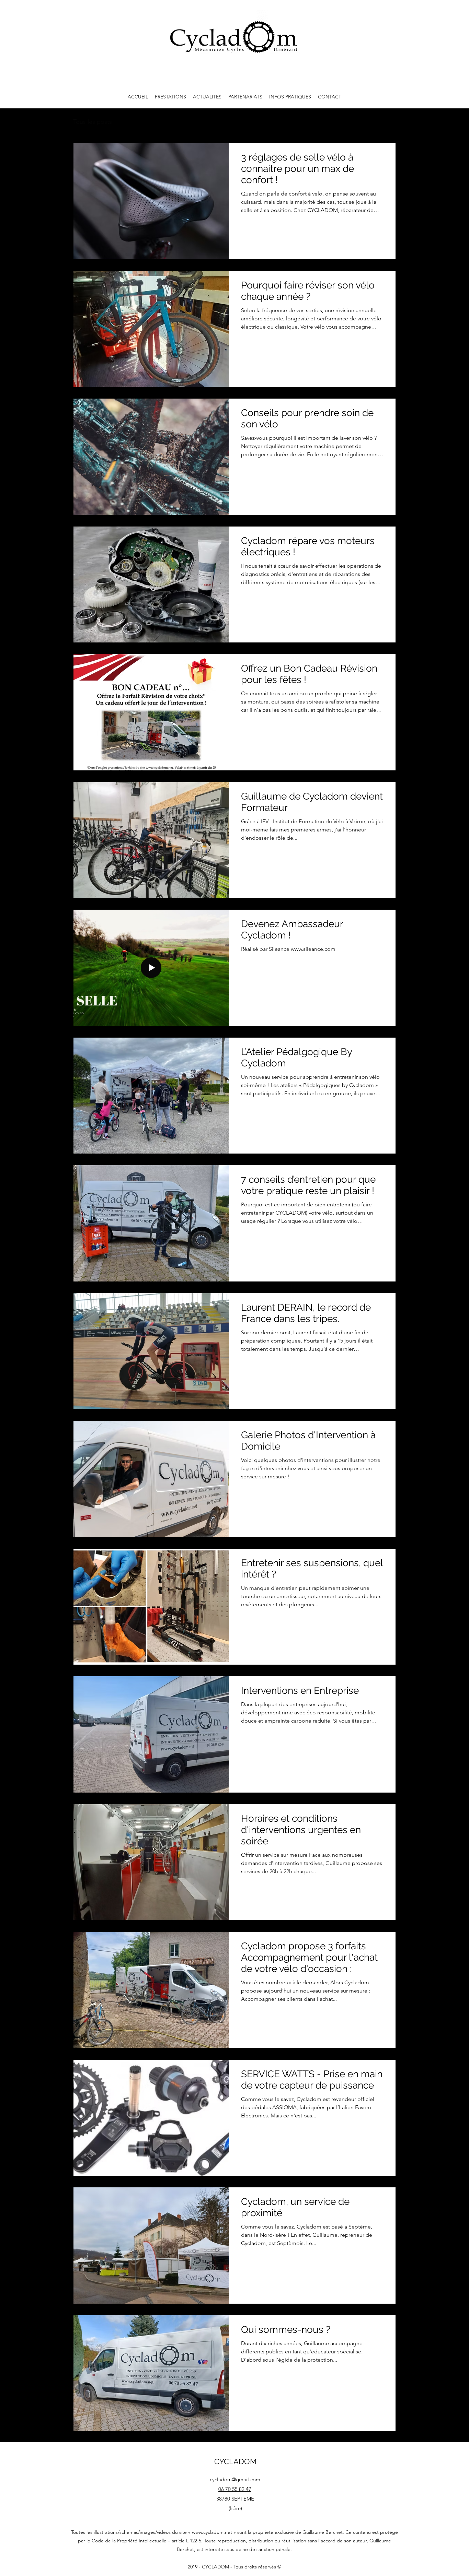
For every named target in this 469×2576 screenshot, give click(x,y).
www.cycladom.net (212, 2532)
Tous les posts (93, 122)
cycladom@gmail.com (235, 2479)
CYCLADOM (235, 2461)
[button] (170, 97)
